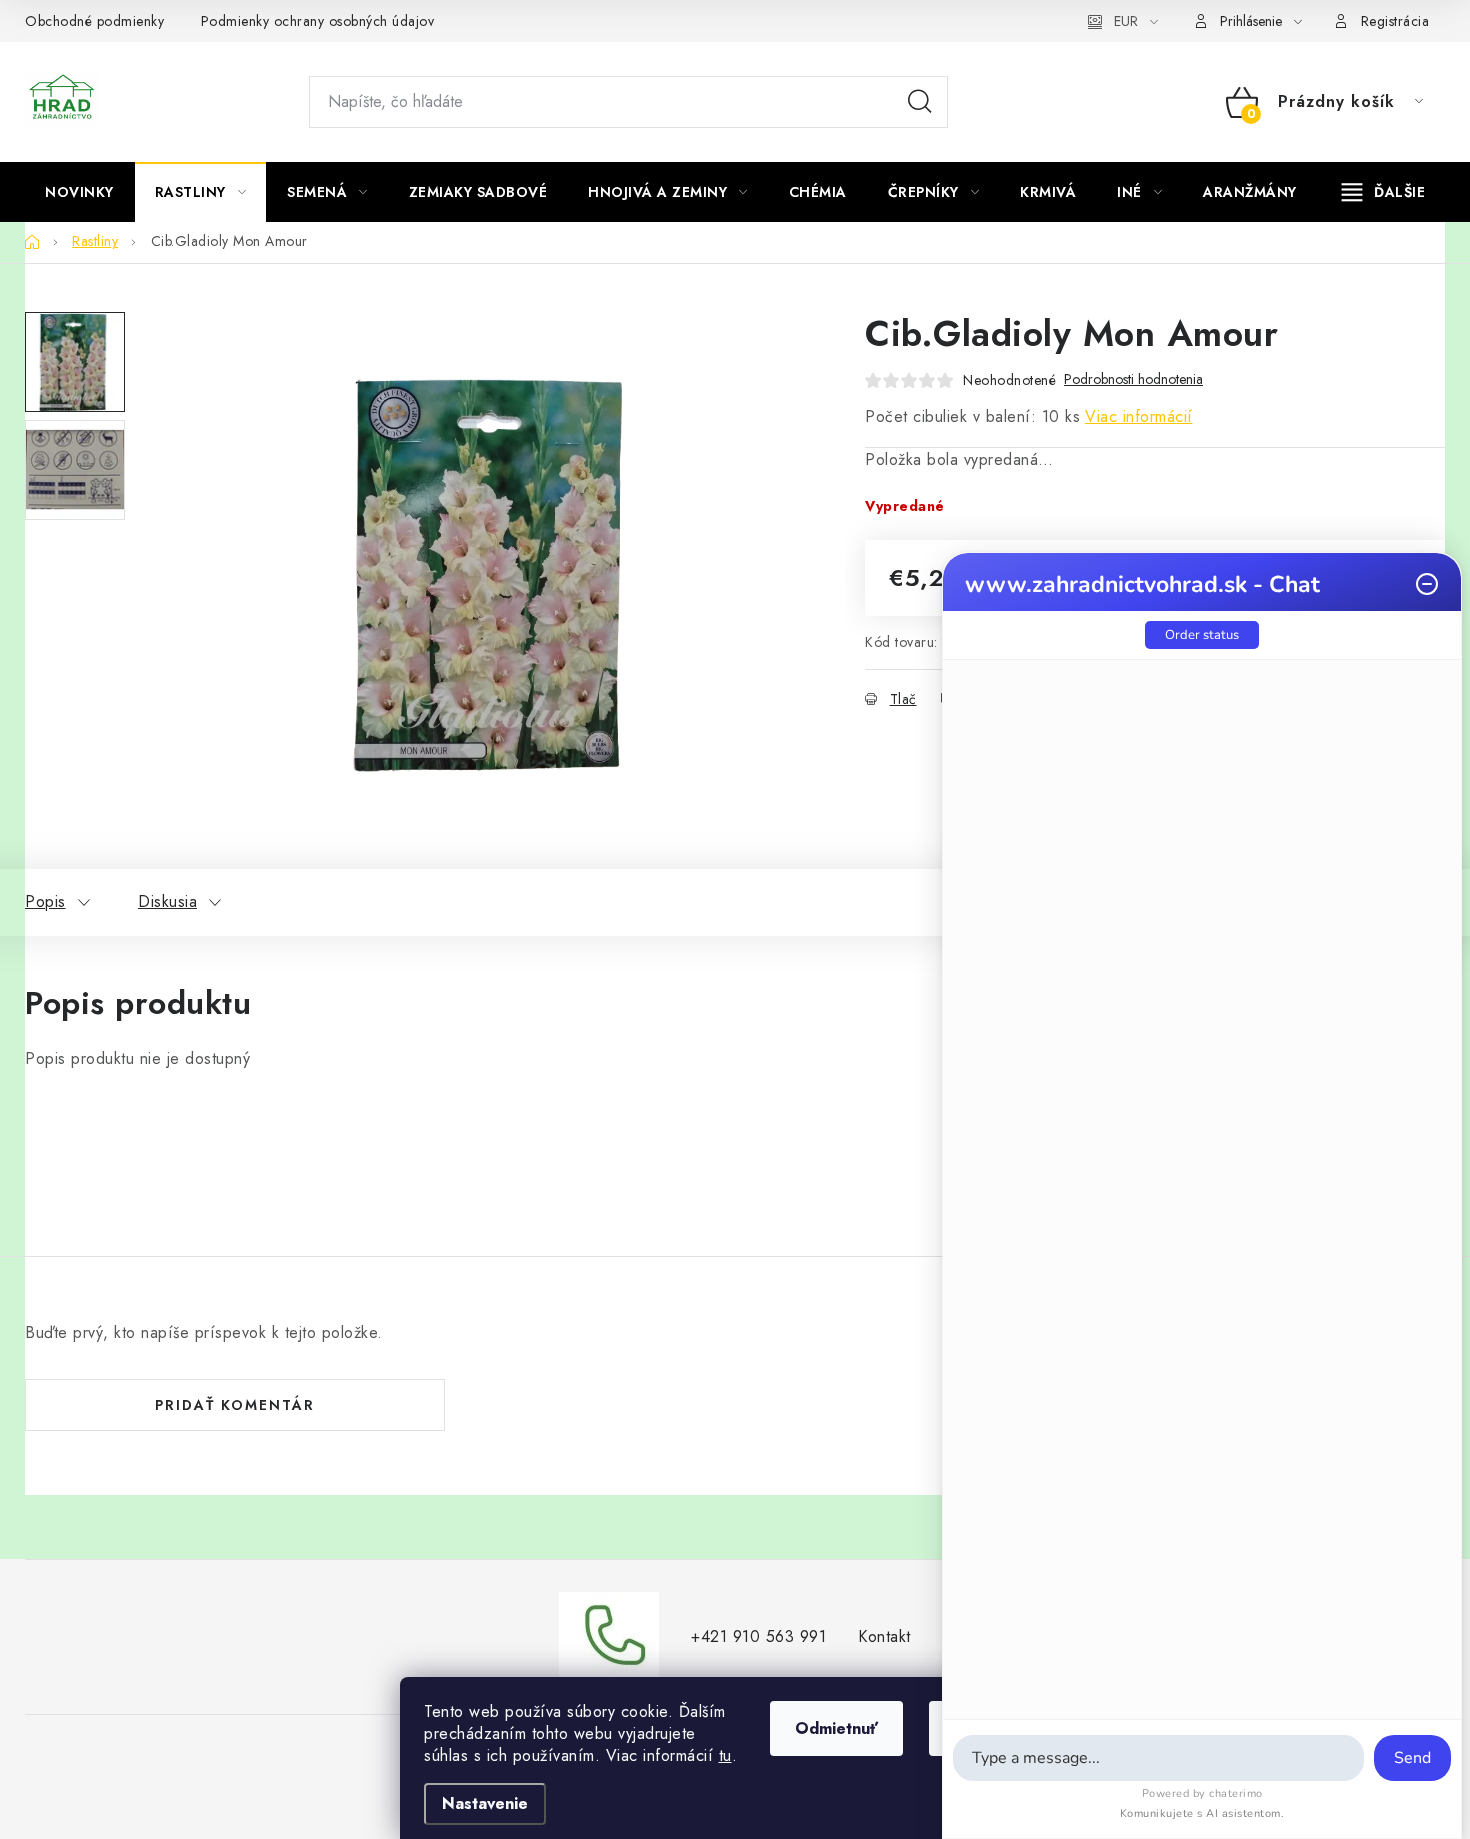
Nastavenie (485, 1803)
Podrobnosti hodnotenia (1133, 379)
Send (1412, 1758)
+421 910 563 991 (758, 1636)
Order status (1202, 635)
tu (725, 1755)
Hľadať (920, 102)
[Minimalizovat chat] (1427, 584)
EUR (1126, 21)
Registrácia (1395, 21)
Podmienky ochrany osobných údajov (318, 21)
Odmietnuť (836, 1728)
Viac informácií (1139, 416)
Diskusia (167, 901)
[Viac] (1384, 192)
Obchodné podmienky (94, 21)
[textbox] (1158, 1758)
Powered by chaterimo (1202, 1793)
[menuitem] (79, 192)
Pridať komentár (235, 1405)
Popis (45, 901)
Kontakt (884, 1636)
